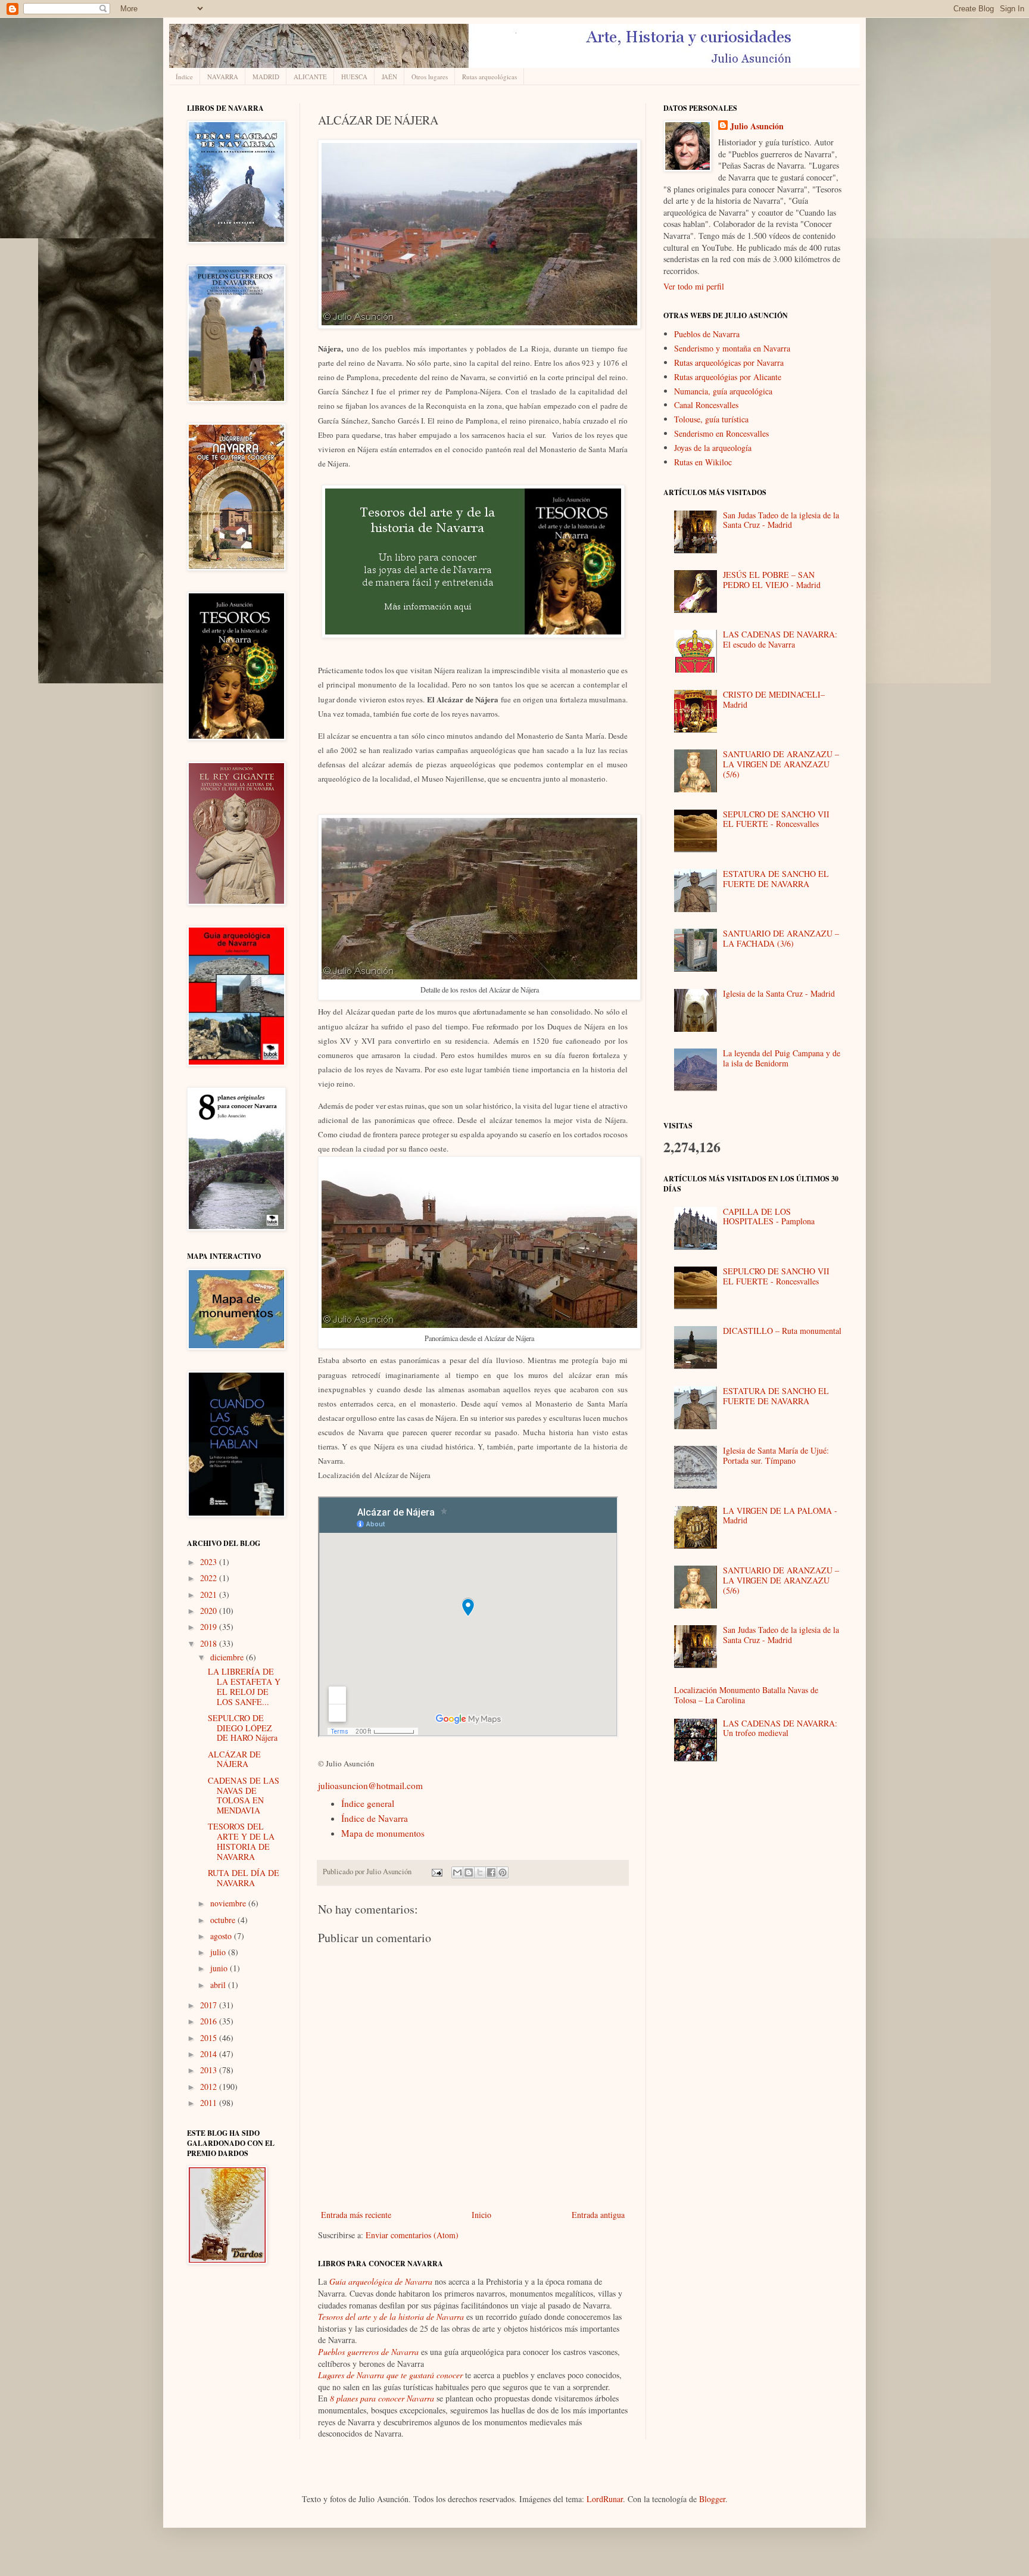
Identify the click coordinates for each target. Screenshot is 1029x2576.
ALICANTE (310, 77)
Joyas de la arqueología (713, 448)
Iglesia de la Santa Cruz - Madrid (779, 993)
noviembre (229, 1903)
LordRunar (605, 2499)
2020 (210, 1611)
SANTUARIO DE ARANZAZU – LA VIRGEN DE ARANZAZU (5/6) (781, 764)
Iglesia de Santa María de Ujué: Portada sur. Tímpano (776, 1455)
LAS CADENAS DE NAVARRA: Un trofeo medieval (780, 1728)
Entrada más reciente (356, 2215)
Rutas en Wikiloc (703, 462)
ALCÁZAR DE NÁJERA (234, 1759)
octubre (224, 1920)
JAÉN (389, 77)
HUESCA (354, 77)
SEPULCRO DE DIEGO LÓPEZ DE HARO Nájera (243, 1728)
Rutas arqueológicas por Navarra (729, 363)
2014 (210, 2054)
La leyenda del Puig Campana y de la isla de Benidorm (782, 1058)
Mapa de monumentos (383, 1833)
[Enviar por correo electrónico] (457, 1872)
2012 (210, 2087)
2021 (210, 1595)
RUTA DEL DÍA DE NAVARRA (244, 1878)
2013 (210, 2070)
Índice (184, 77)
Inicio (481, 2215)
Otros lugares (430, 77)
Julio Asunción (757, 126)
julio (219, 1952)
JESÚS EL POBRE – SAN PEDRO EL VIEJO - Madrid (772, 580)
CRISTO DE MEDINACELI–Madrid (774, 699)
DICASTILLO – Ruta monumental (782, 1331)
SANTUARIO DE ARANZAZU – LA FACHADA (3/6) (781, 938)
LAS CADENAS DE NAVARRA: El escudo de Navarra (780, 639)
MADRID (266, 77)
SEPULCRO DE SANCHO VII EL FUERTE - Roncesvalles (776, 819)
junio (220, 1968)
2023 (210, 1562)
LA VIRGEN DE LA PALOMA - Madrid (780, 1516)
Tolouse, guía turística (711, 419)
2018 (210, 1643)
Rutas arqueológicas (489, 77)
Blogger (712, 2499)
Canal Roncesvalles (706, 405)
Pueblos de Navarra (707, 334)
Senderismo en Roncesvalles (721, 433)
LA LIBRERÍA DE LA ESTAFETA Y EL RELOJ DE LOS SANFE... (244, 1686)
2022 (210, 1578)
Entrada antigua (598, 2215)
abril (219, 1985)
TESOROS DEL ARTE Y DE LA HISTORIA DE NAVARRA (241, 1841)
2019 (210, 1627)
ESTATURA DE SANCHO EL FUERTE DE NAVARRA (776, 879)
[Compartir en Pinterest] (503, 1872)
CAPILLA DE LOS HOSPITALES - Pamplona (769, 1217)
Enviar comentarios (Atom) (412, 2235)
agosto (222, 1936)
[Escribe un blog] (469, 1872)
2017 (210, 2005)
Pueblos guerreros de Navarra (368, 2352)
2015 (210, 2038)
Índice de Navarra (375, 1818)
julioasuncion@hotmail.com (370, 1785)
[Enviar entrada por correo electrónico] (436, 1872)
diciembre (228, 1657)
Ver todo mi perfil (694, 286)
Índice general (368, 1803)
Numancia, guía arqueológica (723, 391)
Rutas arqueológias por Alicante (728, 377)
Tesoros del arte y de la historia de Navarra (391, 2317)
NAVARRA (223, 77)
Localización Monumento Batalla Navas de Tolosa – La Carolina (746, 1695)
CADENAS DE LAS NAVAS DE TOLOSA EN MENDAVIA (244, 1795)
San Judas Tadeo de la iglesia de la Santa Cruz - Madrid (781, 520)
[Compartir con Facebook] (491, 1872)
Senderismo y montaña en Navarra (732, 348)
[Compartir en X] (480, 1872)
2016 (210, 2021)
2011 (210, 2103)
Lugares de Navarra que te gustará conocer (390, 2375)
